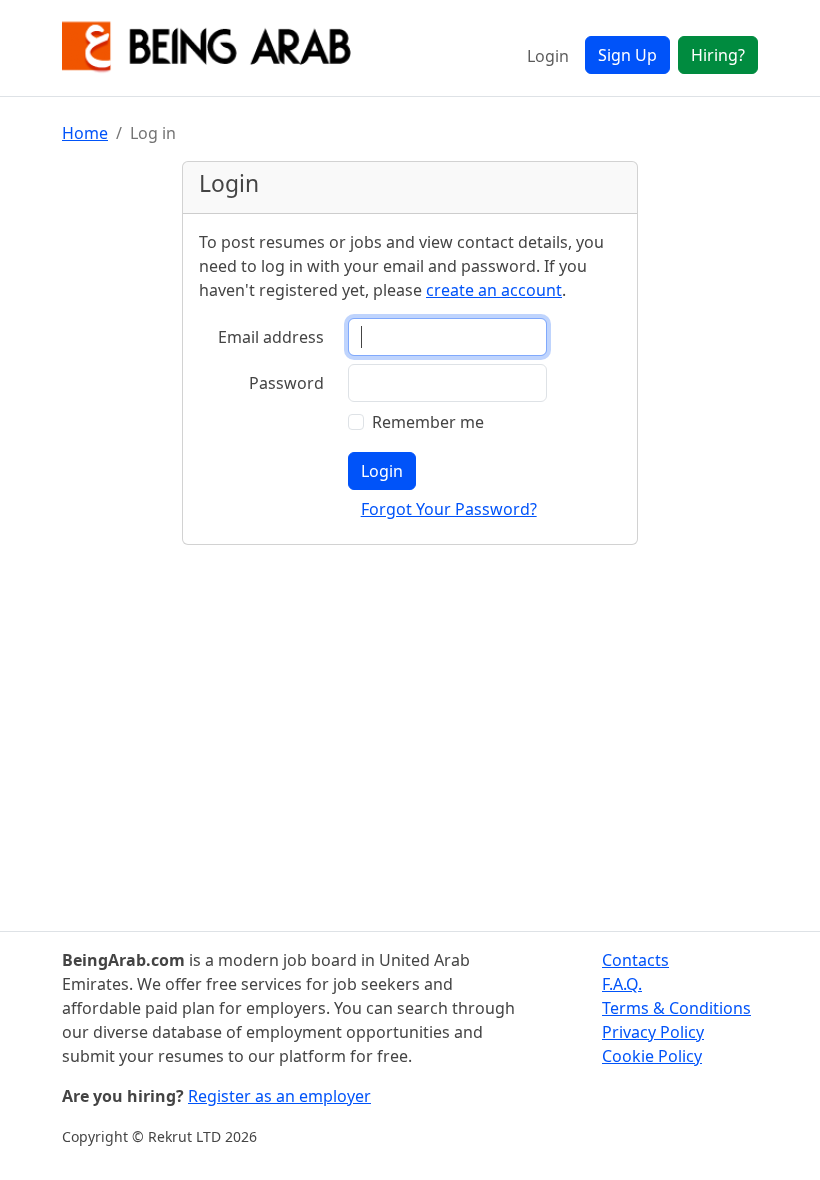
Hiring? (718, 55)
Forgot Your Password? (449, 509)
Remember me (428, 422)
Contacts (635, 960)
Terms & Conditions (676, 1008)
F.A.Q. (622, 984)
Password (286, 383)
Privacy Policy (653, 1032)
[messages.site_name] (207, 48)
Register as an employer (279, 1096)
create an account (494, 290)
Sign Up (627, 55)
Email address (271, 337)
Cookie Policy (652, 1056)
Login (548, 56)
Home (85, 133)
